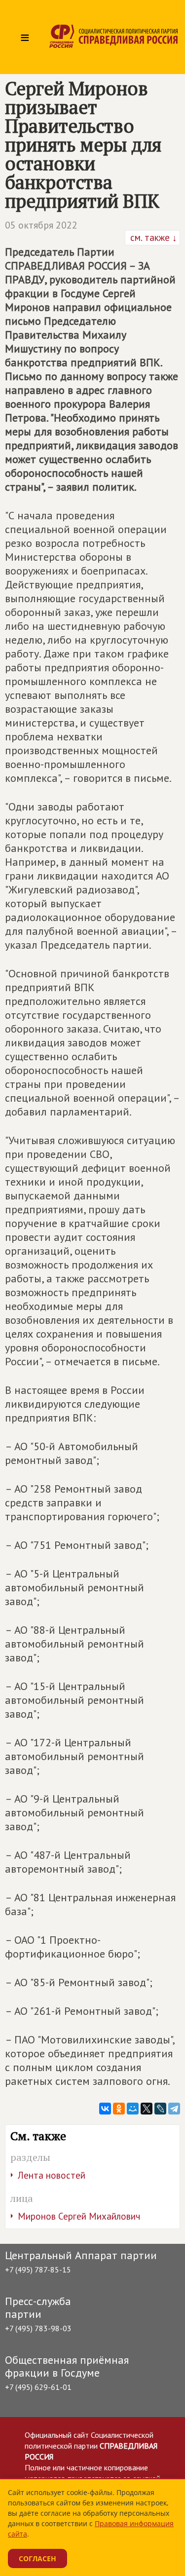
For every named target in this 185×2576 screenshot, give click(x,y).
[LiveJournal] (160, 2109)
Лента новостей (52, 2175)
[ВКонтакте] (105, 2109)
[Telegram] (174, 2109)
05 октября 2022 (41, 225)
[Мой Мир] (133, 2109)
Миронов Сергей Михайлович (79, 2216)
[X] (147, 2109)
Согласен (37, 2558)
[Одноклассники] (119, 2109)
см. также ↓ (152, 237)
